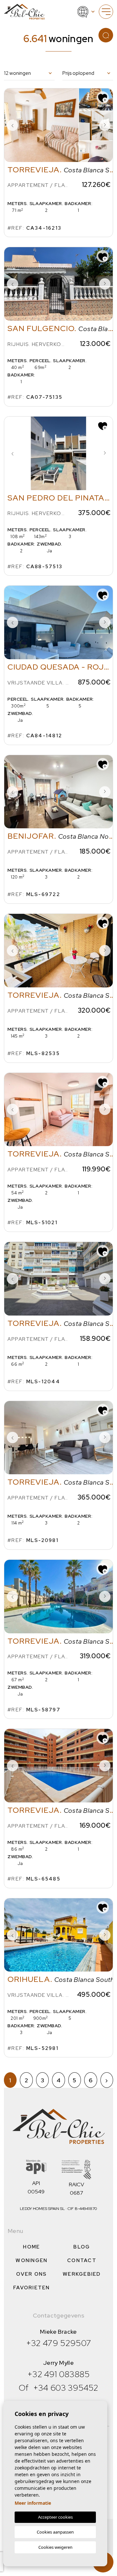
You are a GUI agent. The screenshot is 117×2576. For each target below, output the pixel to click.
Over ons (32, 2274)
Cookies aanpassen (55, 2532)
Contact (82, 2260)
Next (105, 125)
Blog (82, 2247)
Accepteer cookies (55, 2517)
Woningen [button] (32, 2260)
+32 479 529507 (59, 2343)
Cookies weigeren (55, 2547)
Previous (12, 125)
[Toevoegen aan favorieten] (103, 98)
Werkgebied (82, 2274)
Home (32, 2247)
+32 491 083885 (58, 2374)
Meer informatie (33, 2503)
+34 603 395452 (66, 2388)
